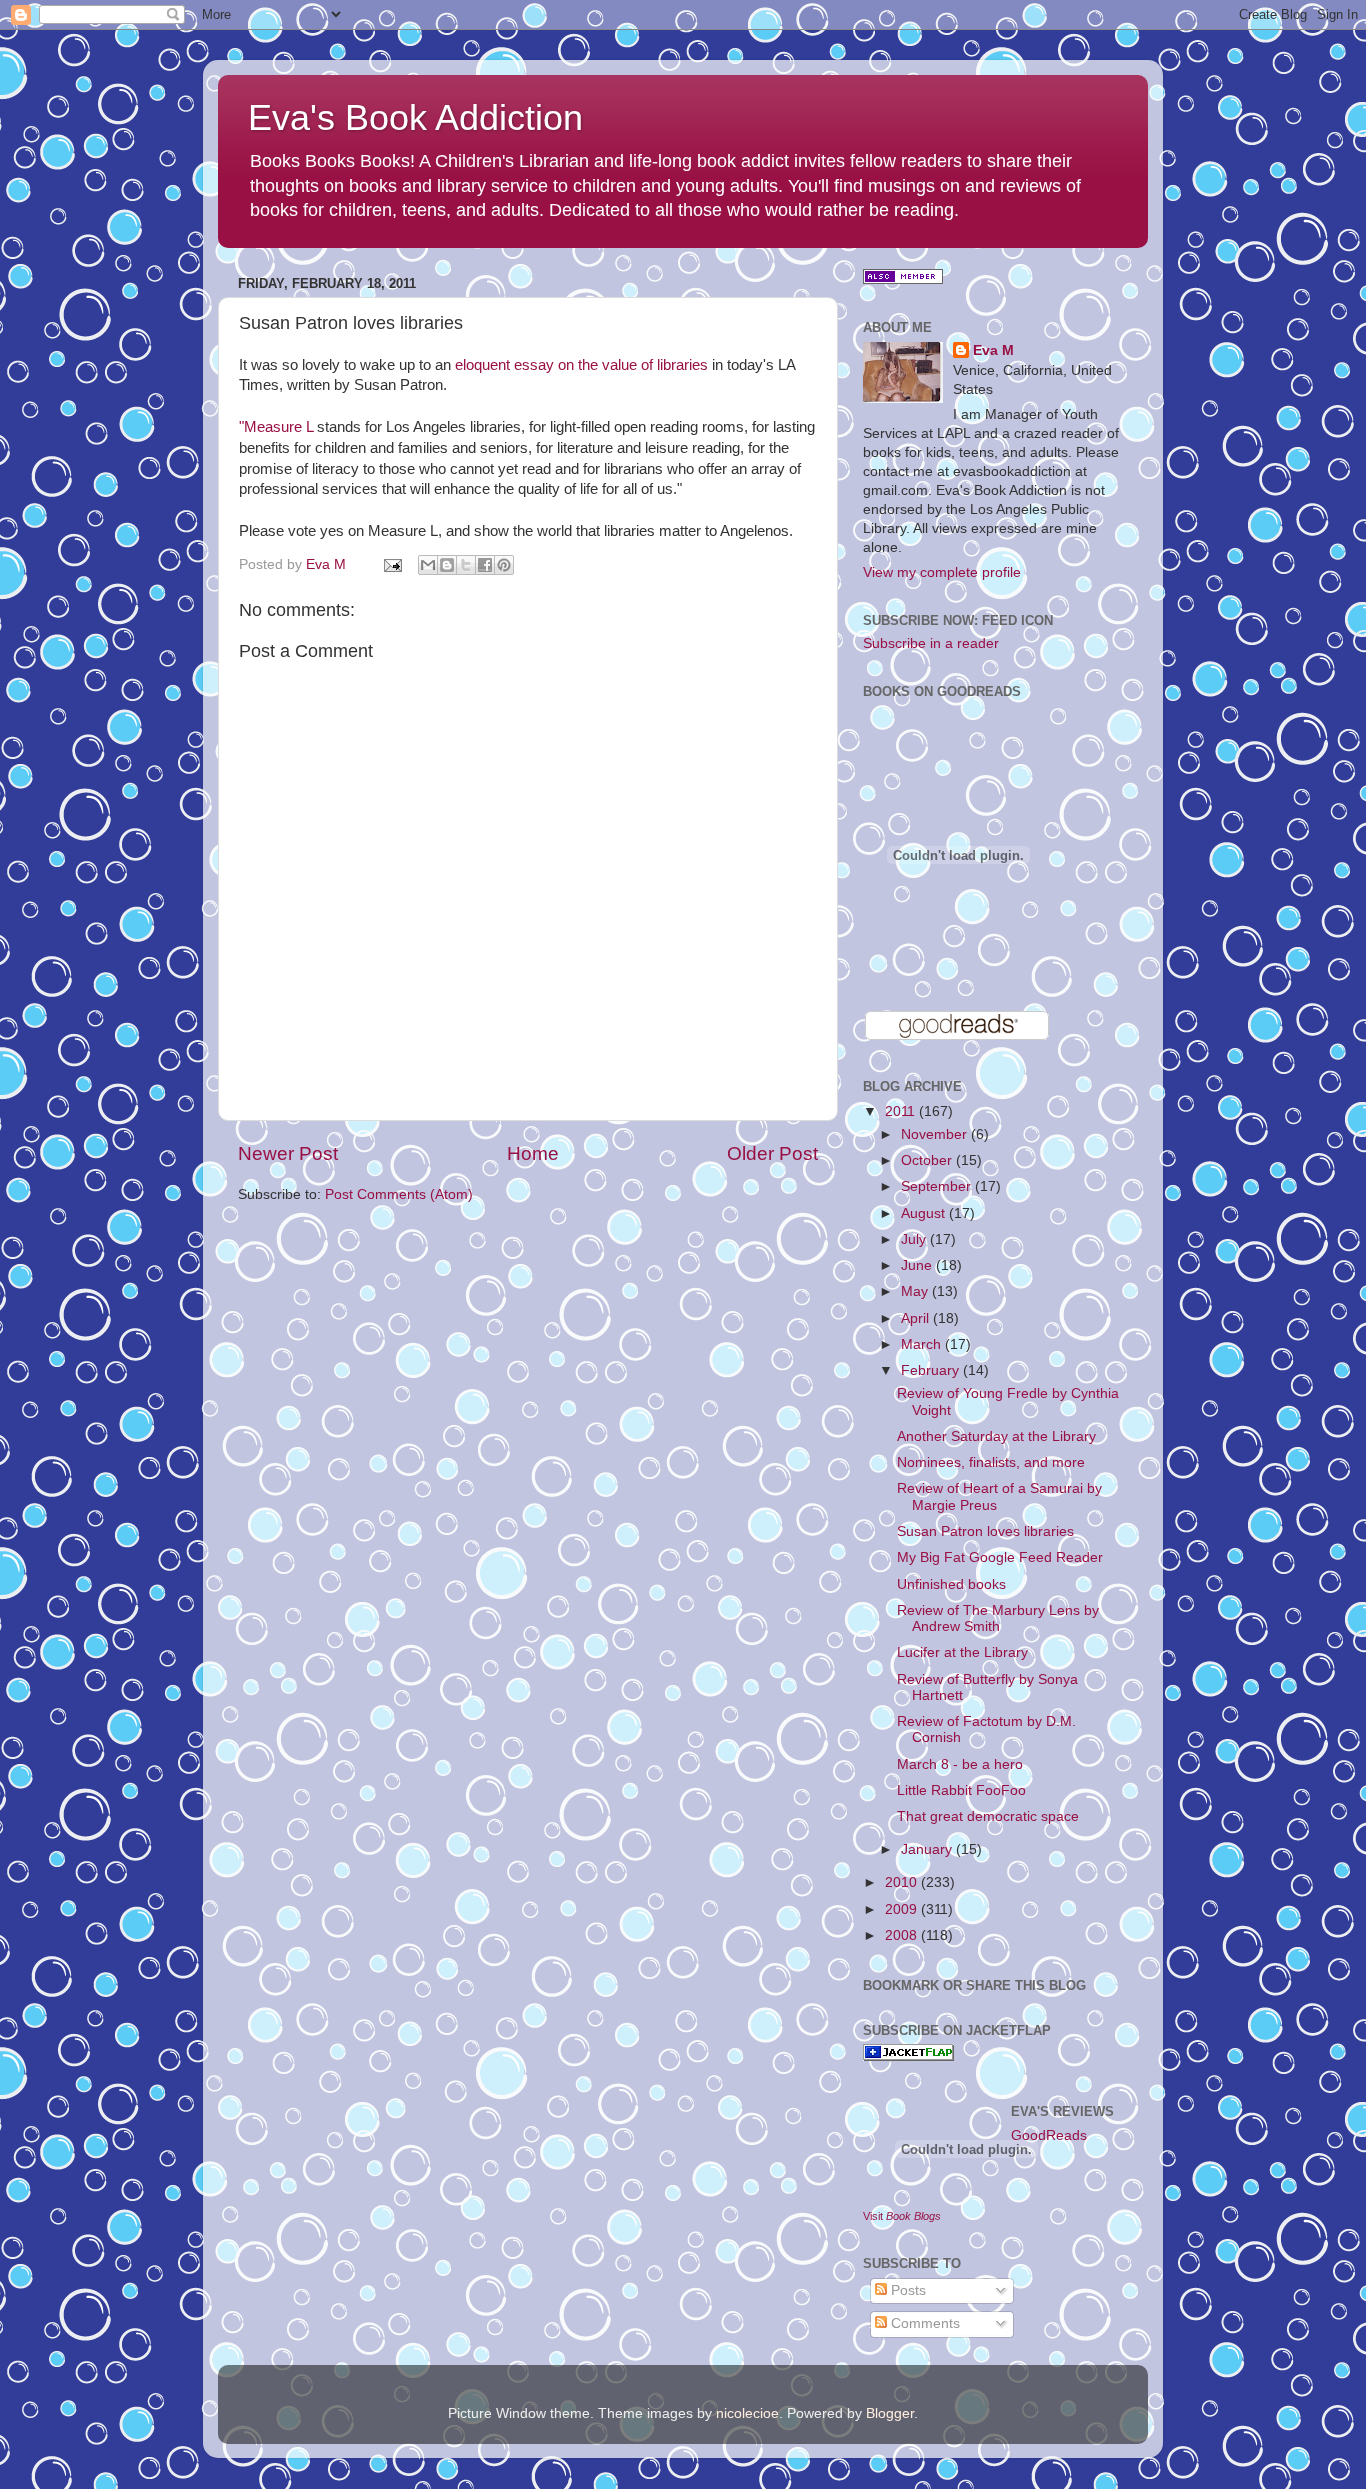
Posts (906, 2290)
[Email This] (428, 565)
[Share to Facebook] (485, 565)
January (928, 1849)
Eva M (993, 350)
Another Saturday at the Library (996, 1436)
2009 (903, 1909)
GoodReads (1049, 2135)
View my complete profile (942, 572)
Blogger (890, 2413)
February (932, 1370)
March (923, 1344)
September (938, 1186)
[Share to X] (466, 565)
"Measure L (276, 427)
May (916, 1291)
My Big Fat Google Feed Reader (1000, 1557)
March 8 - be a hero (960, 1764)
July (915, 1239)
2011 (902, 1111)
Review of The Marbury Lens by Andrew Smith (998, 1618)
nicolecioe (747, 2413)
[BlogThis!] (447, 565)
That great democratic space (988, 1816)
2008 (903, 1935)
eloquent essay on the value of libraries (581, 365)
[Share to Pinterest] (504, 565)
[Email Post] (391, 564)
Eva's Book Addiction (415, 117)
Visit (902, 2216)
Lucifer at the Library (962, 1652)
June (918, 1265)
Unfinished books (951, 1584)
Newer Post (288, 1153)
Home (533, 1153)
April (917, 1318)
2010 (903, 1882)
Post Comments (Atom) (399, 1194)
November (936, 1134)
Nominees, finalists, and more (991, 1462)
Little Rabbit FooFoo (961, 1790)
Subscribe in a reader (931, 643)
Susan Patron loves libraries (985, 1531)
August (925, 1213)
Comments (923, 2323)
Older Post (772, 1153)
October (928, 1160)
